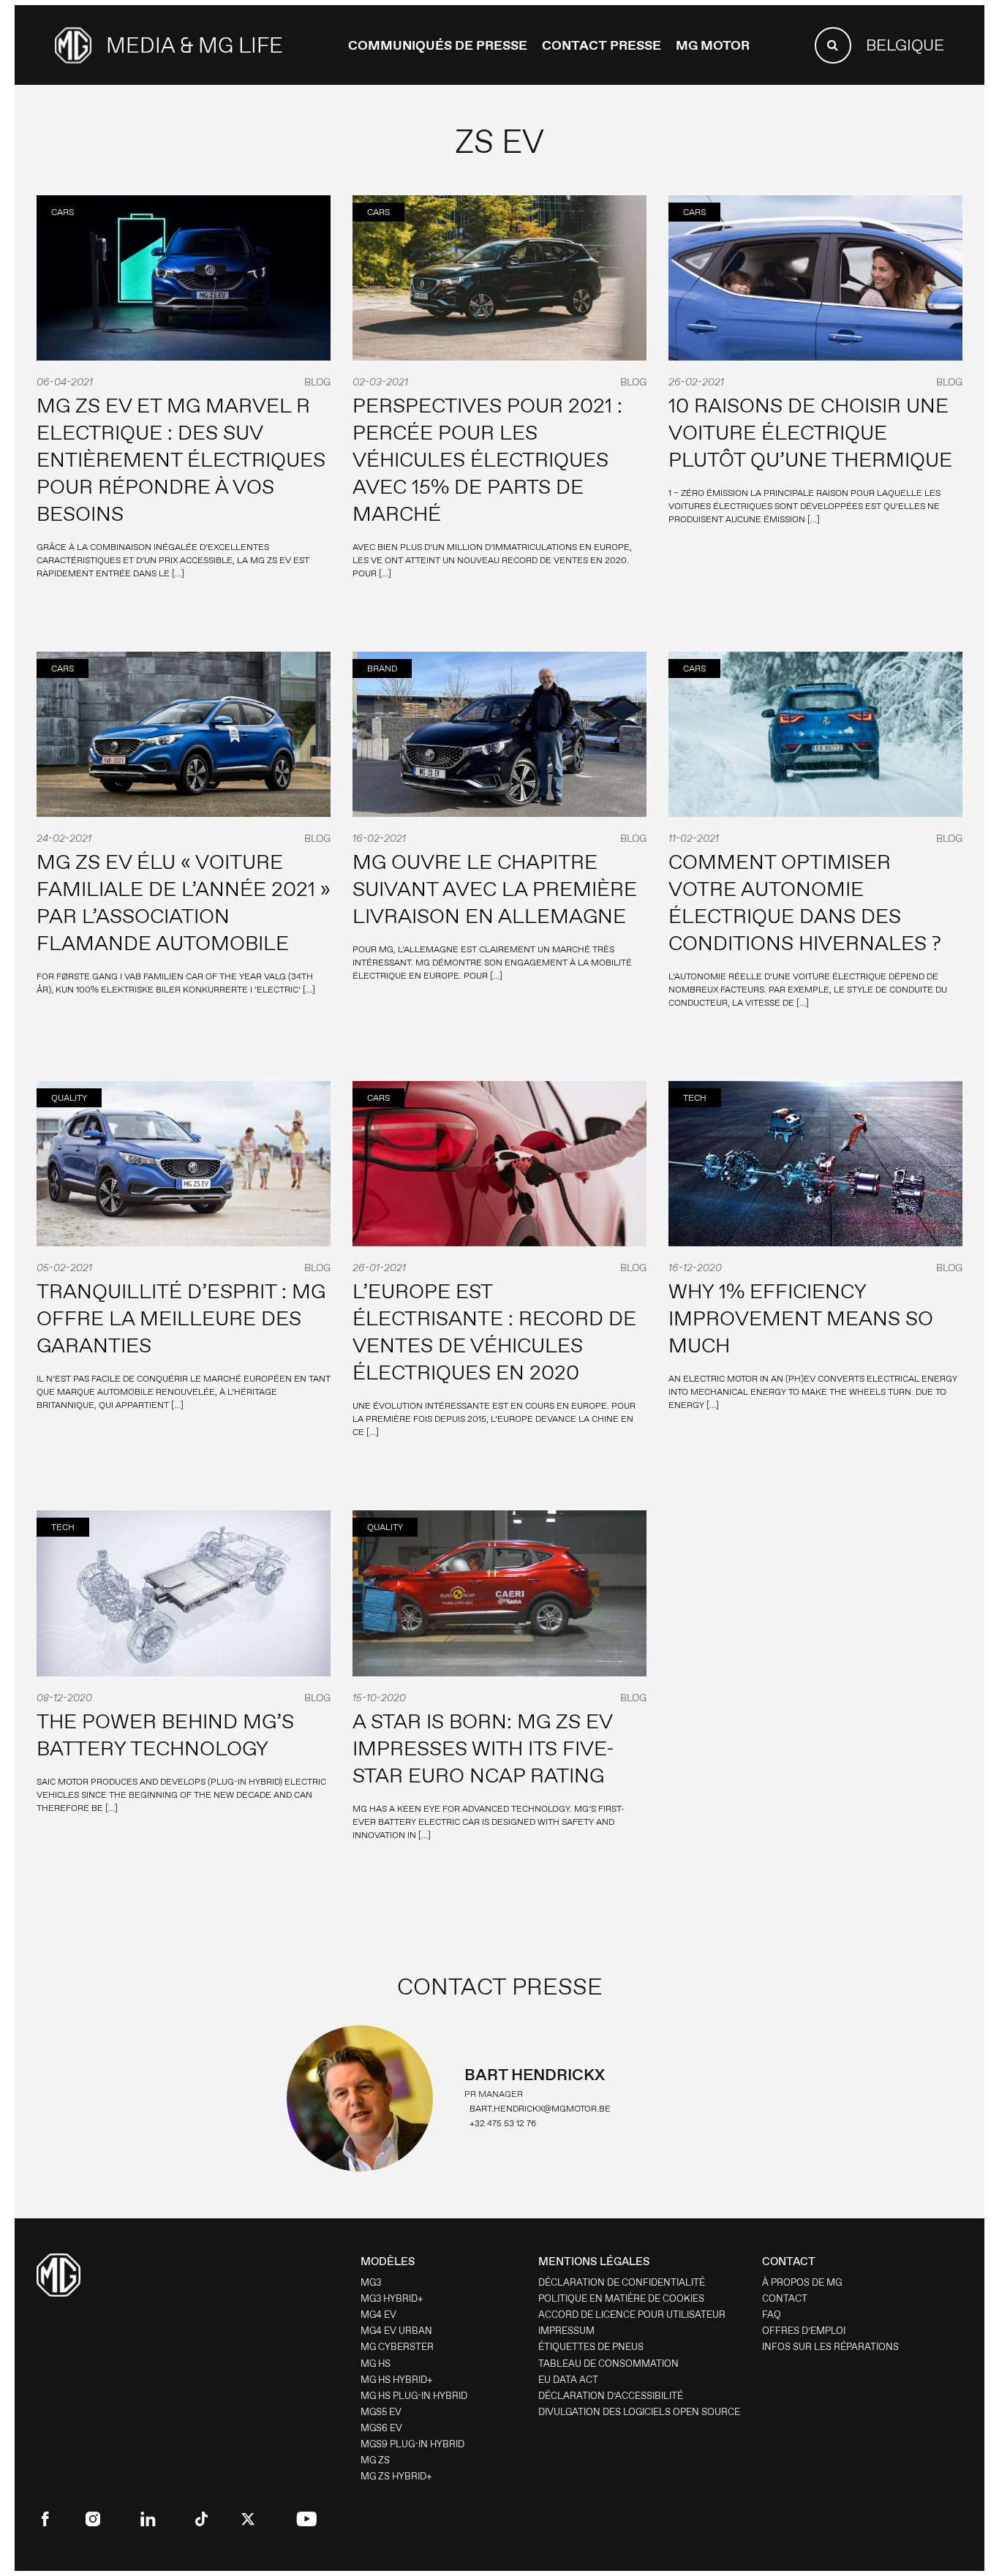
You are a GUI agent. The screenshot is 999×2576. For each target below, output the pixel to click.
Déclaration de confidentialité (622, 2282)
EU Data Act (568, 2380)
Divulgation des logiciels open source (639, 2412)
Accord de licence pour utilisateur (632, 2315)
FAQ (772, 2315)
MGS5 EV (381, 2412)
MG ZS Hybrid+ (396, 2476)
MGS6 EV (381, 2428)
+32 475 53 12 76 (503, 2123)
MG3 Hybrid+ (392, 2298)
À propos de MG (802, 2282)
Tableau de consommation (608, 2364)
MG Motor (713, 45)
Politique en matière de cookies (621, 2298)
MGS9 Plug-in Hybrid (412, 2444)
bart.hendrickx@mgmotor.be (540, 2109)
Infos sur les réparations (830, 2347)
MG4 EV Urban (396, 2331)
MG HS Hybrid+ (397, 2380)
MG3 (371, 2282)
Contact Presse (602, 45)
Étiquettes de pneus (591, 2347)
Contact (785, 2298)
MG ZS (375, 2460)
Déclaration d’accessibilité (611, 2396)
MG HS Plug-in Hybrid (414, 2396)
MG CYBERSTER (397, 2347)
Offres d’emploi (804, 2331)
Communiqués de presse (438, 45)
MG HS (376, 2364)
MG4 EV (378, 2315)
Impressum (566, 2331)
